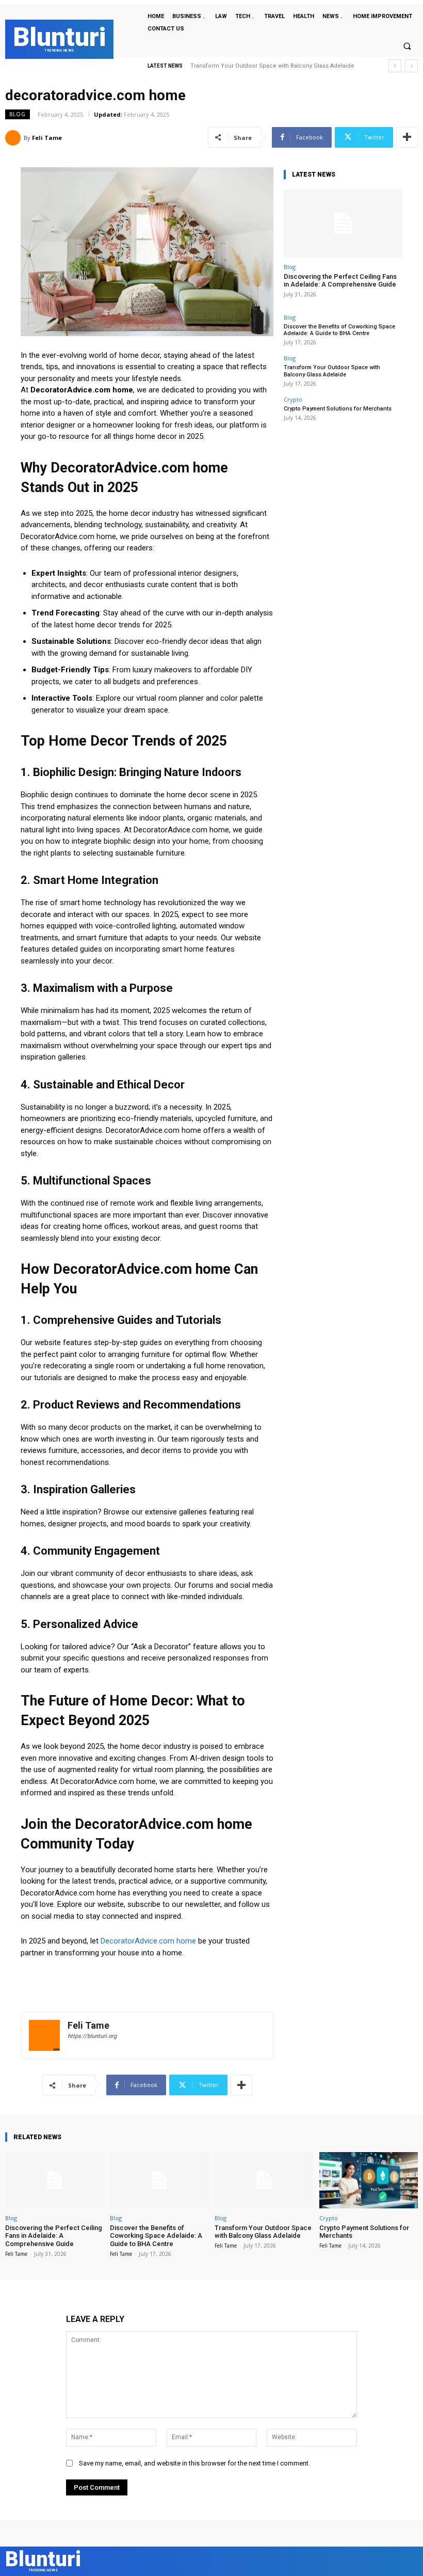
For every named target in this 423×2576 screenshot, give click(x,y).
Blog (18, 114)
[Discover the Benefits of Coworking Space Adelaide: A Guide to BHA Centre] (159, 2180)
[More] (407, 137)
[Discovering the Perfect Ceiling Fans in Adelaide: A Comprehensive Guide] (343, 223)
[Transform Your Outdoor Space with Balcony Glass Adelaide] (264, 2180)
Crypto (293, 399)
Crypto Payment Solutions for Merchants (250, 66)
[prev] (395, 66)
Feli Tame (47, 138)
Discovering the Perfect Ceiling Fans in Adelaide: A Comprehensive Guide (340, 281)
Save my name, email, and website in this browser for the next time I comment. (194, 2463)
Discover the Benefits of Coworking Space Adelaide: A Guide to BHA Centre (339, 330)
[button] (407, 46)
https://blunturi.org (92, 2036)
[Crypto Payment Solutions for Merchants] (369, 2180)
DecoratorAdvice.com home (148, 1941)
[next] (411, 66)
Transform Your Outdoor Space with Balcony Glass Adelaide (332, 371)
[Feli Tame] (14, 138)
